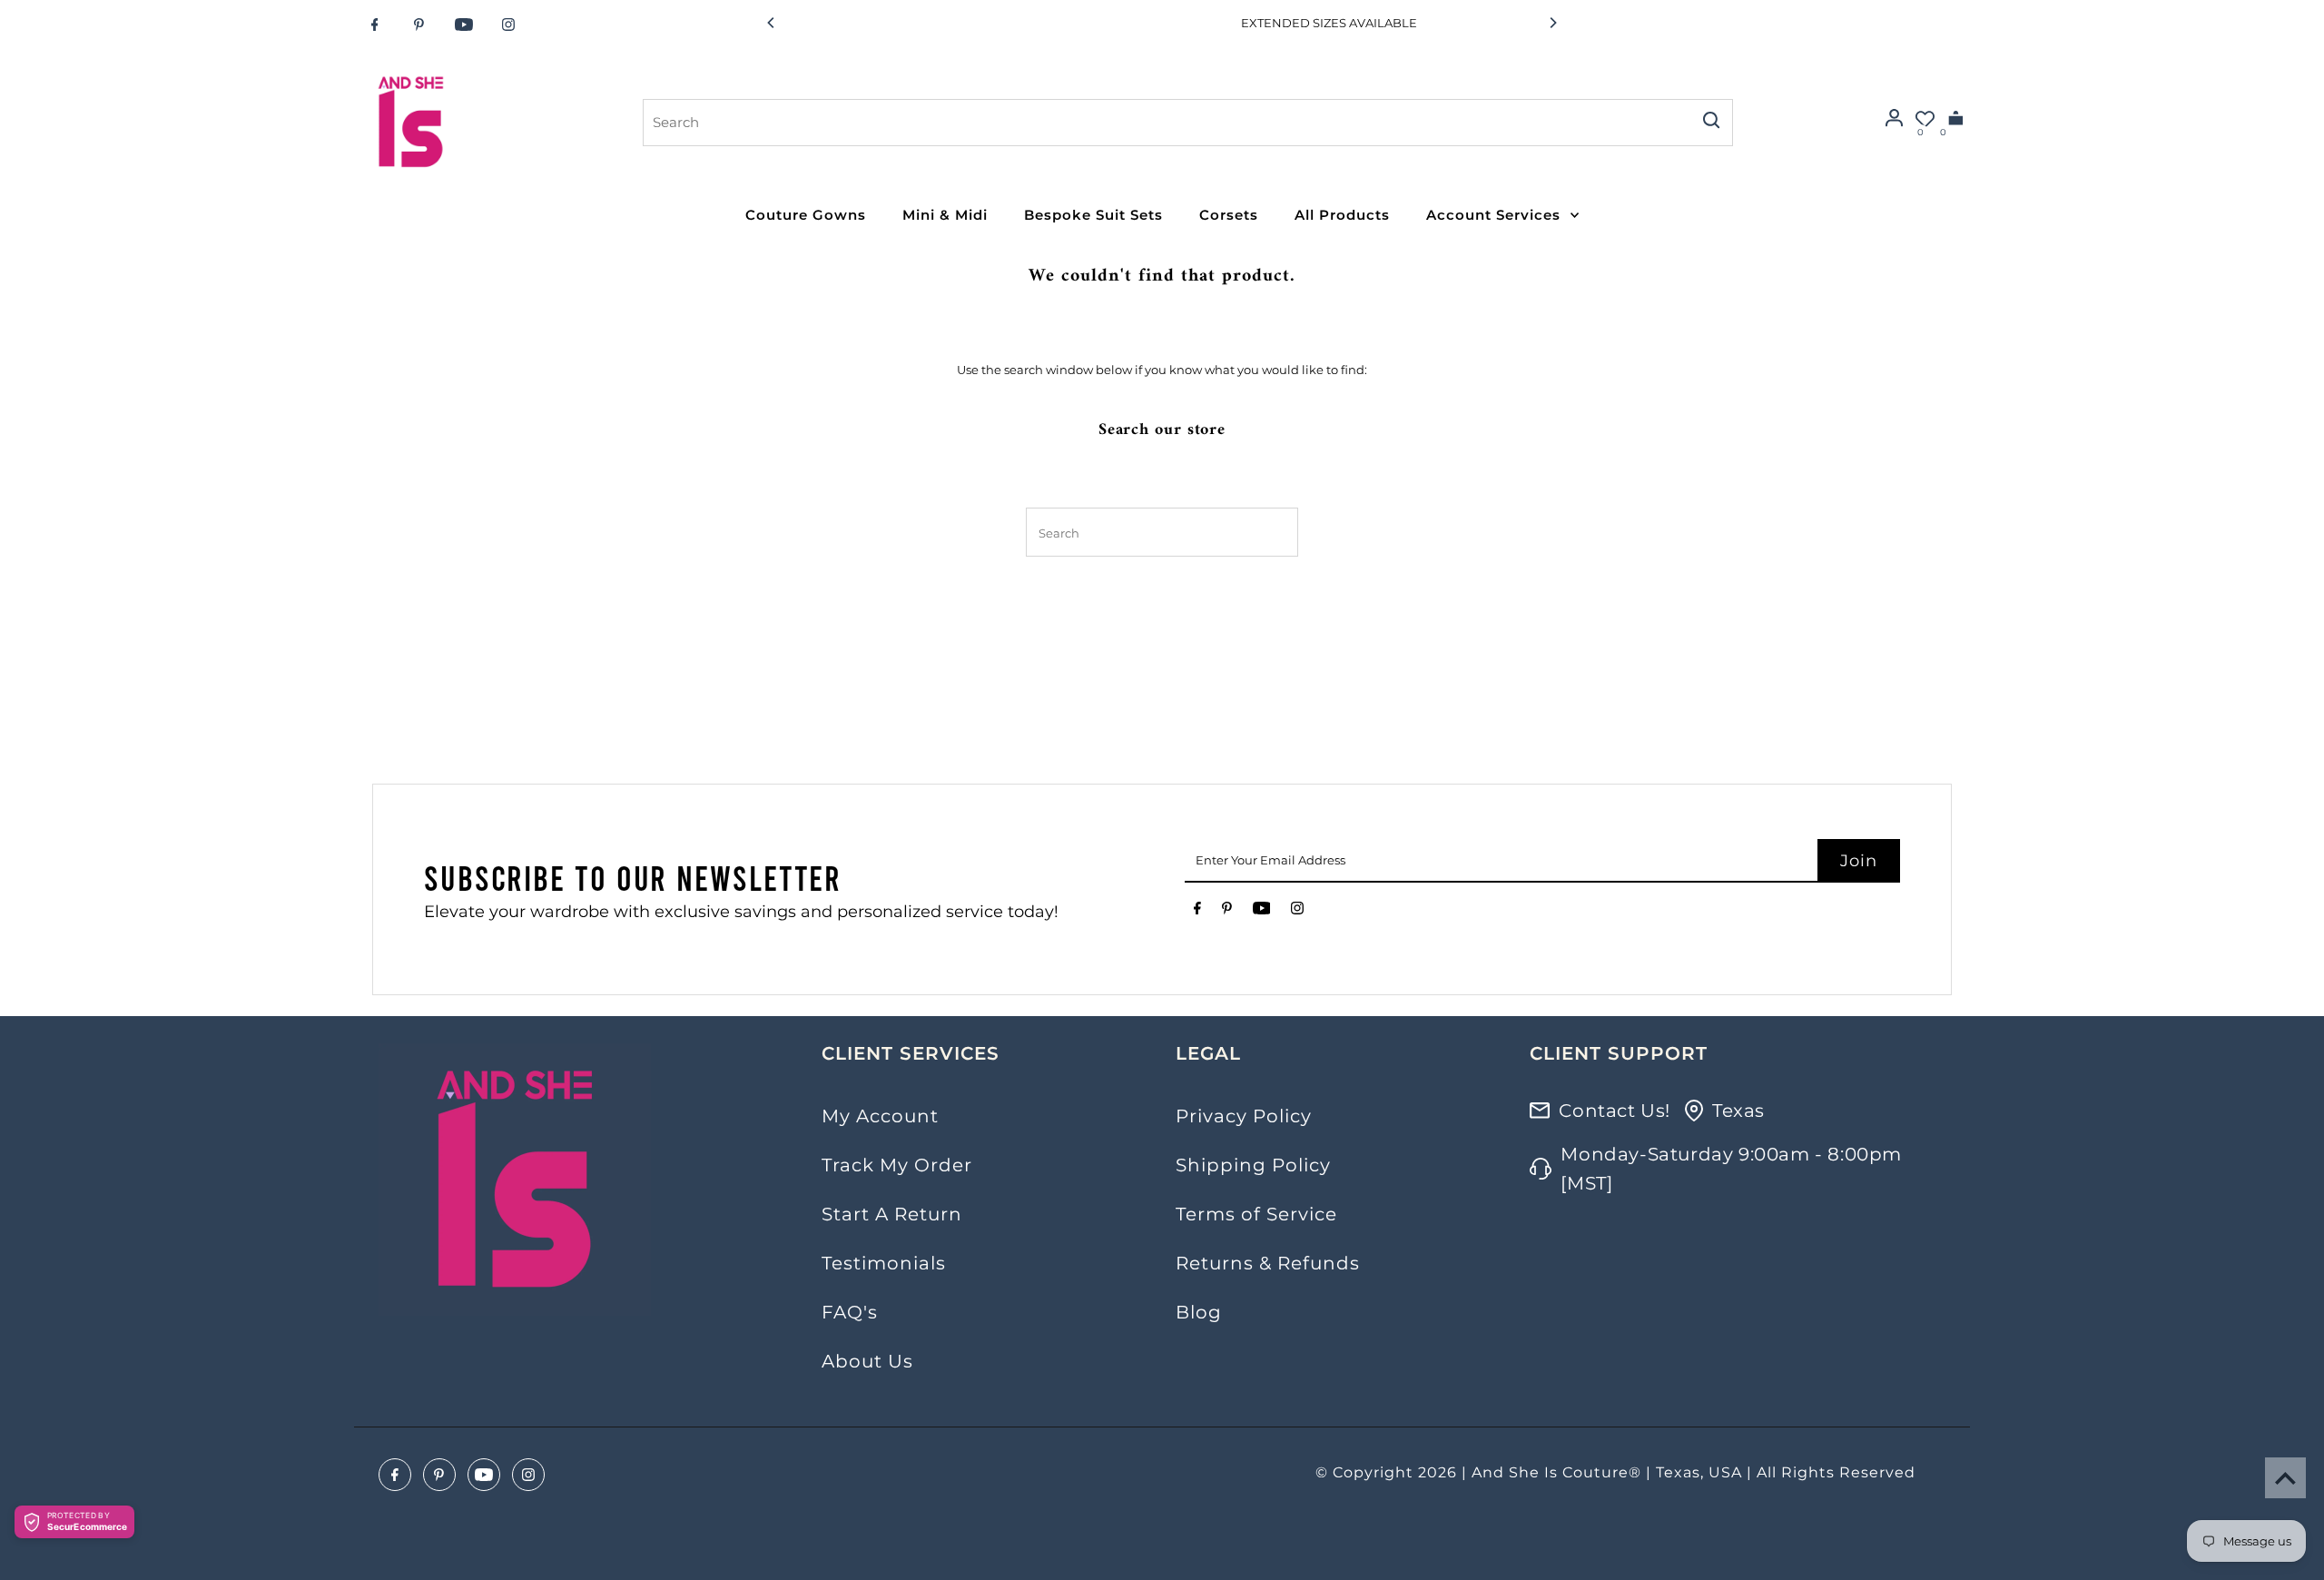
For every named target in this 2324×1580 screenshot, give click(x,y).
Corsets (1229, 215)
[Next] (1552, 23)
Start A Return (892, 1214)
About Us (867, 1361)
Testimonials (884, 1263)
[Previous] (772, 23)
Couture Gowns (806, 215)
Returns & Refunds (1268, 1263)
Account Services (1493, 215)
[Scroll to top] (2285, 1478)
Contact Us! (1615, 1111)
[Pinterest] (419, 25)
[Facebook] (375, 25)
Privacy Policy (1244, 1116)
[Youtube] (464, 25)
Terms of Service (1256, 1214)
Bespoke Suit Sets (1093, 215)
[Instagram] (508, 25)
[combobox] (1166, 123)
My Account (880, 1116)
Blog (1199, 1312)
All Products (1342, 215)
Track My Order (897, 1165)
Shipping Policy (1253, 1165)
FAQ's (850, 1312)
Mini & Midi (945, 215)
